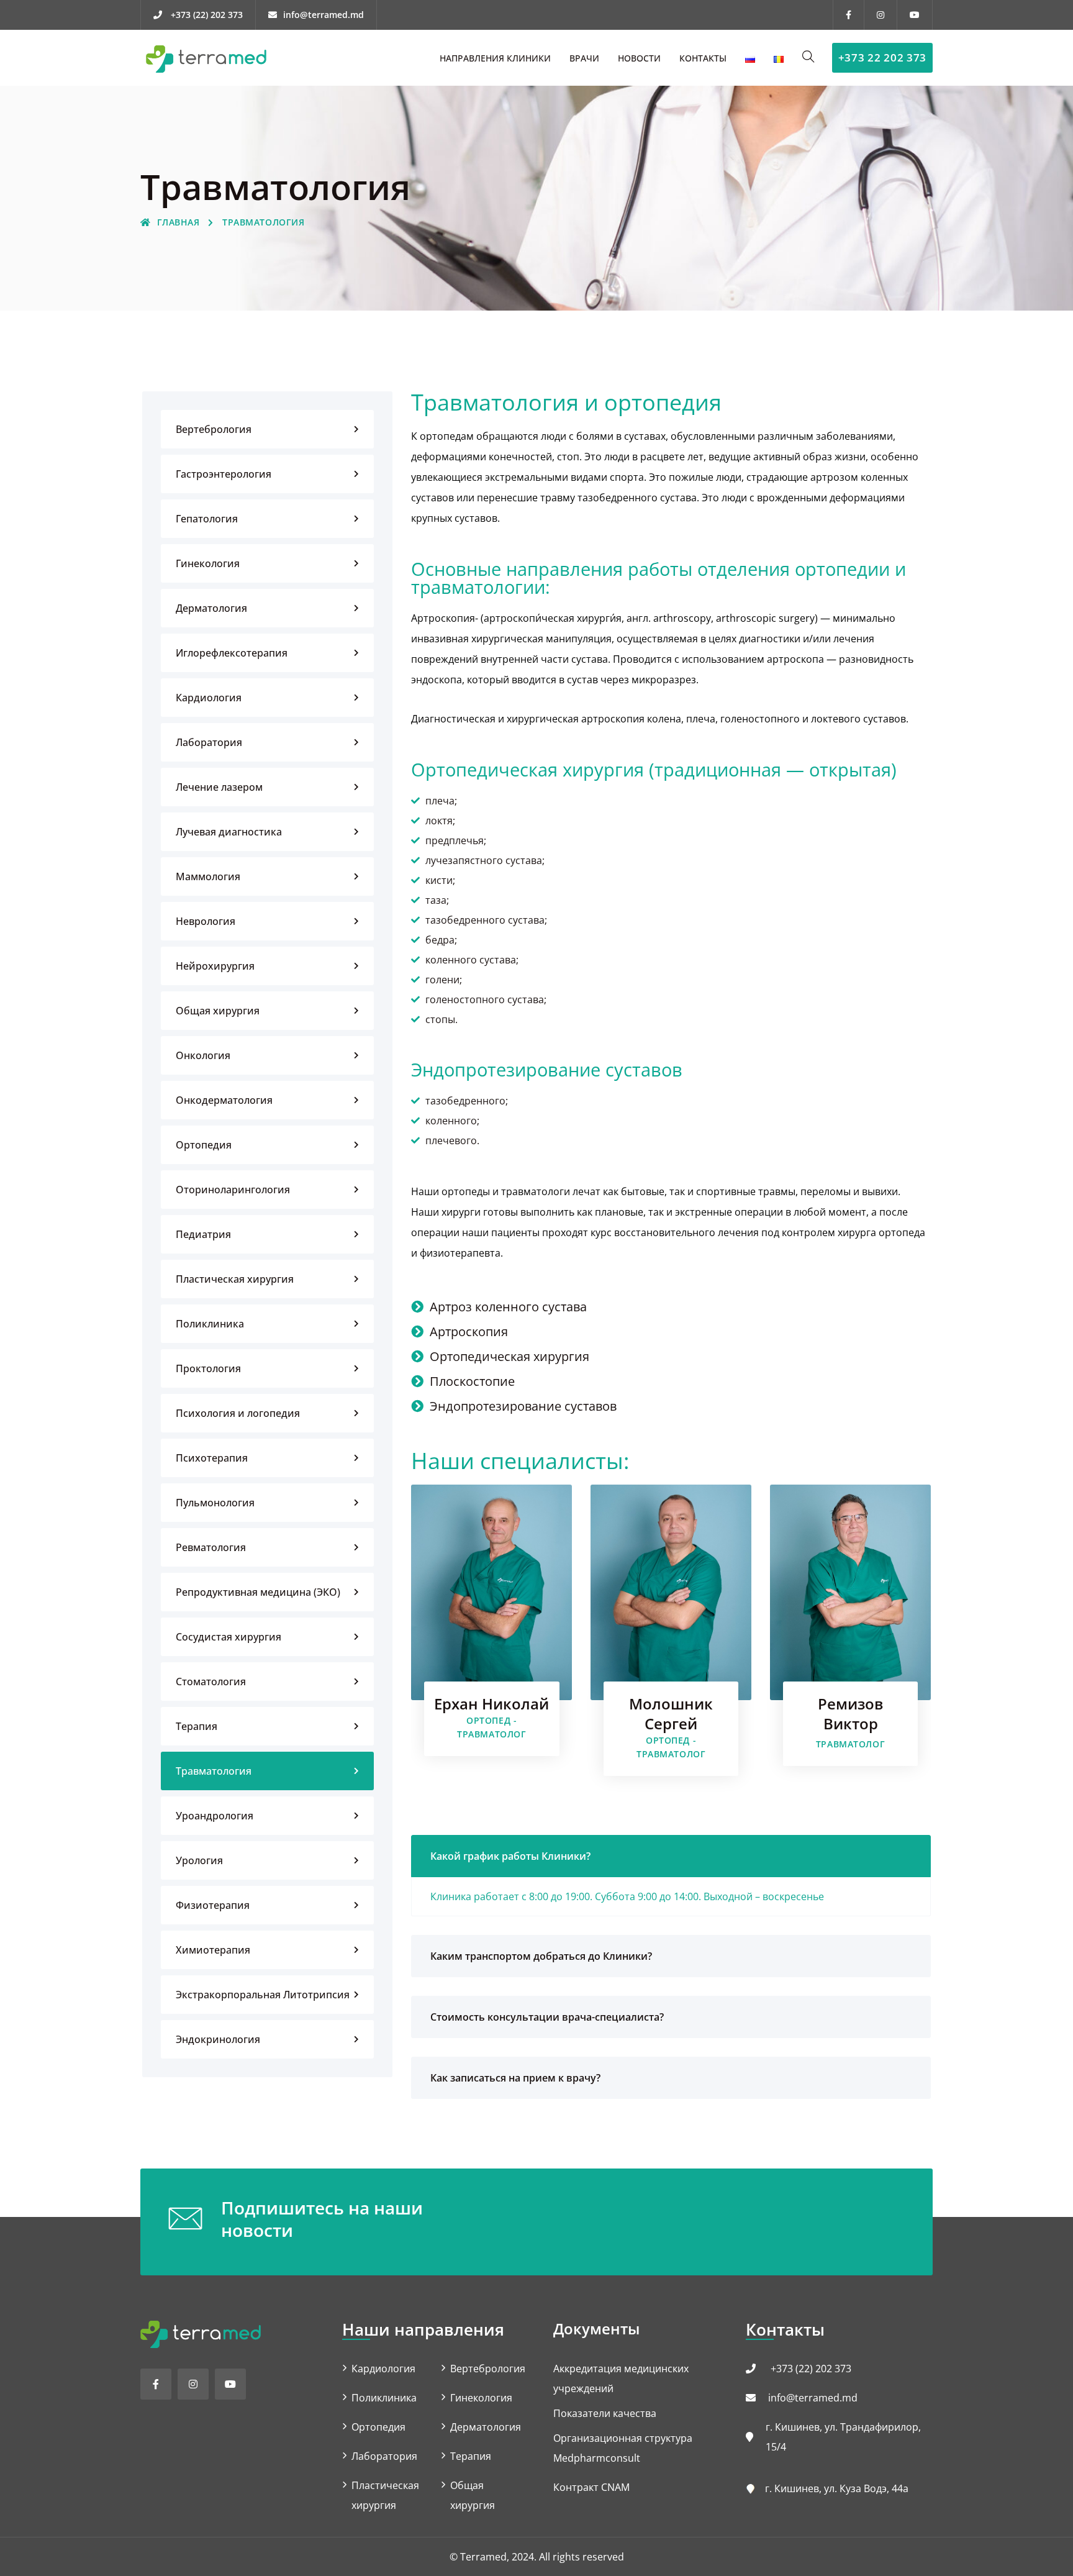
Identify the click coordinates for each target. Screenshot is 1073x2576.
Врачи (584, 58)
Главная (178, 222)
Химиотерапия (213, 1950)
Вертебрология (214, 429)
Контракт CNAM (591, 2487)
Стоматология (211, 1682)
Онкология (203, 1055)
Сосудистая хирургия (229, 1637)
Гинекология (208, 563)
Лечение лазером (219, 787)
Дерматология (211, 608)
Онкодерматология (224, 1100)
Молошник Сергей (671, 1714)
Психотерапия (212, 1458)
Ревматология (211, 1547)
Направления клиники (495, 58)
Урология (199, 1860)
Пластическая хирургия (235, 1279)
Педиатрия (203, 1234)
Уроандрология (215, 1816)
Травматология (214, 1771)
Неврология (206, 921)
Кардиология (209, 698)
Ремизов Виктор (850, 1714)
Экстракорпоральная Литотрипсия (263, 1995)
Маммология (208, 876)
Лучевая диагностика (229, 832)
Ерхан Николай (491, 1704)
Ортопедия (204, 1145)
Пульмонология (215, 1503)
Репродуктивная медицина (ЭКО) (258, 1592)
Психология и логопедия (238, 1413)
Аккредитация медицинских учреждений (621, 2378)
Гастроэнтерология (224, 474)
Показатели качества (605, 2413)
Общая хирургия (218, 1011)
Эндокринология (218, 2039)
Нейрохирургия (215, 966)
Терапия (197, 1726)
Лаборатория (209, 742)
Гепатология (207, 519)
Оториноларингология (233, 1190)
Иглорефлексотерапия (232, 653)
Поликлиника (210, 1324)
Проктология (208, 1368)
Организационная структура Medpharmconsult (623, 2448)
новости (639, 58)
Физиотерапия (213, 1905)
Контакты (703, 58)
